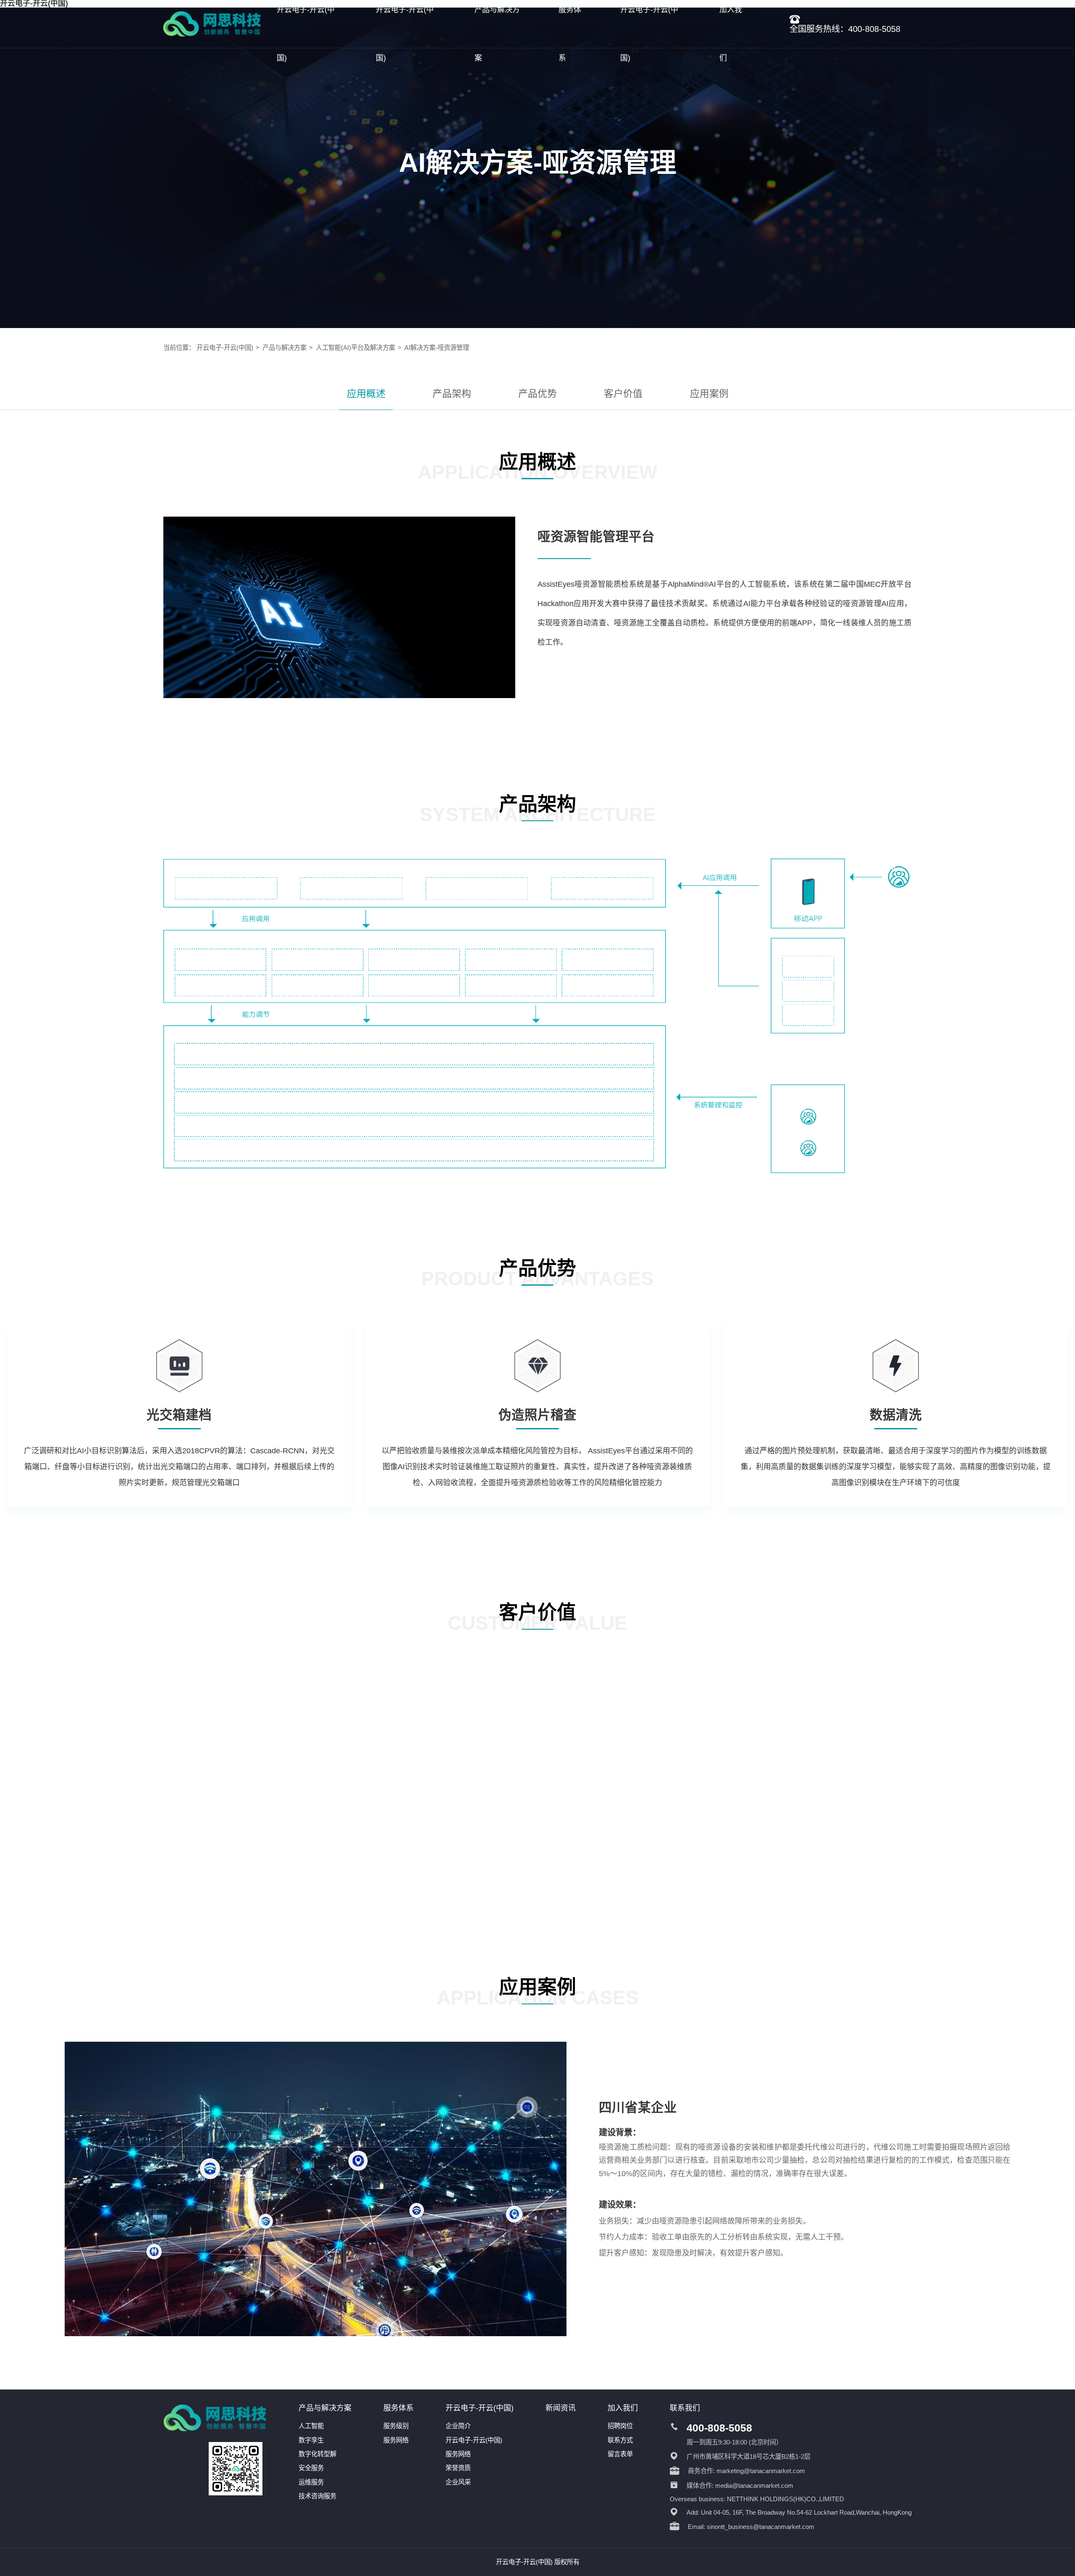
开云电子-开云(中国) (225, 348)
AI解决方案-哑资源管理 (437, 348)
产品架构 (452, 394)
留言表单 (620, 2454)
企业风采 (458, 2482)
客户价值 (623, 394)
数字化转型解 (317, 2454)
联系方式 (620, 2440)
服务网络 (396, 2440)
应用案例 (709, 394)
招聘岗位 (620, 2426)
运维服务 (311, 2482)
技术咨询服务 (317, 2496)
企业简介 (458, 2426)
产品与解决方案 (284, 348)
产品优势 (537, 394)
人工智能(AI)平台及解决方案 (355, 348)
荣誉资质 (458, 2468)
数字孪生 (311, 2440)
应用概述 (366, 394)
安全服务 (311, 2468)
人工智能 (311, 2426)
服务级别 (396, 2426)
